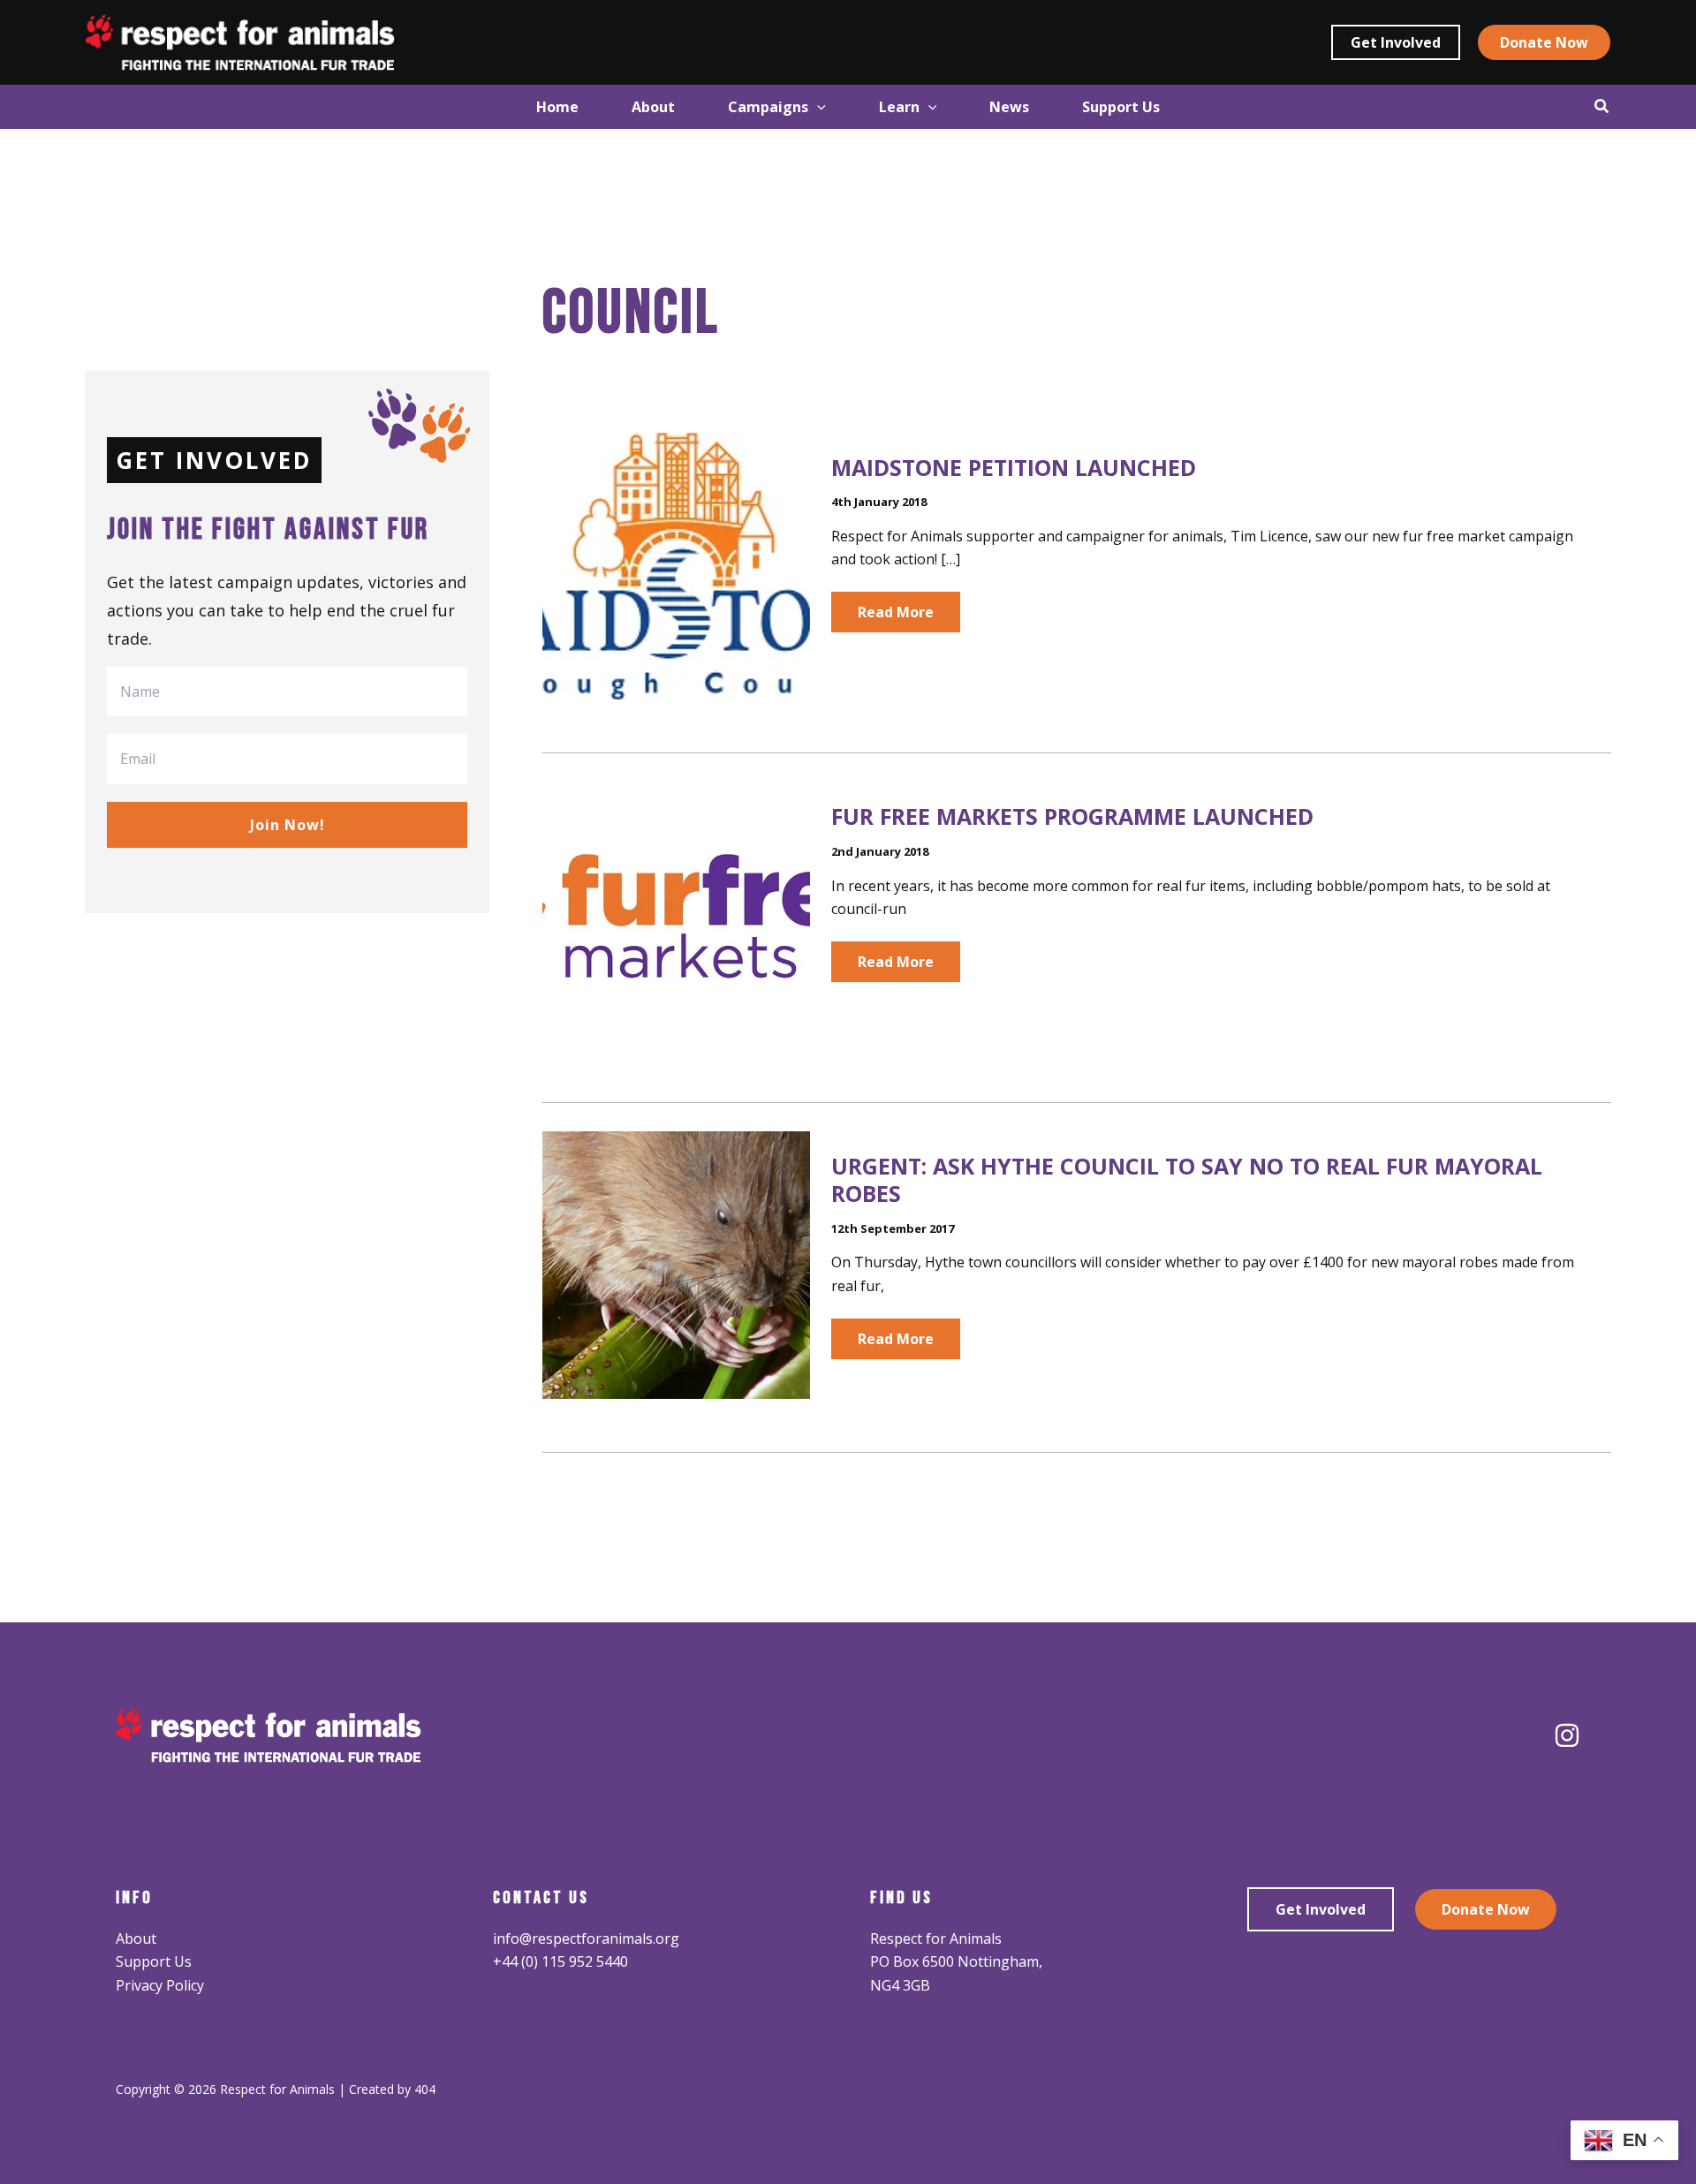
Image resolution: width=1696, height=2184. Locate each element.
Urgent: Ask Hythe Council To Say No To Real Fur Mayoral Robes (1187, 1179)
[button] (1396, 42)
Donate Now (1486, 1909)
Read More (895, 617)
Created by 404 (392, 2089)
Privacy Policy (160, 1985)
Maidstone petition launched (1014, 467)
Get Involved (1321, 1909)
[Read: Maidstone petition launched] (676, 564)
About (136, 1938)
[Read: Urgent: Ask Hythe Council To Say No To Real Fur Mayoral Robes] (676, 1264)
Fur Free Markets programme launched (1072, 816)
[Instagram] (1567, 1735)
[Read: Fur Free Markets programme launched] (676, 914)
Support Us (154, 1961)
